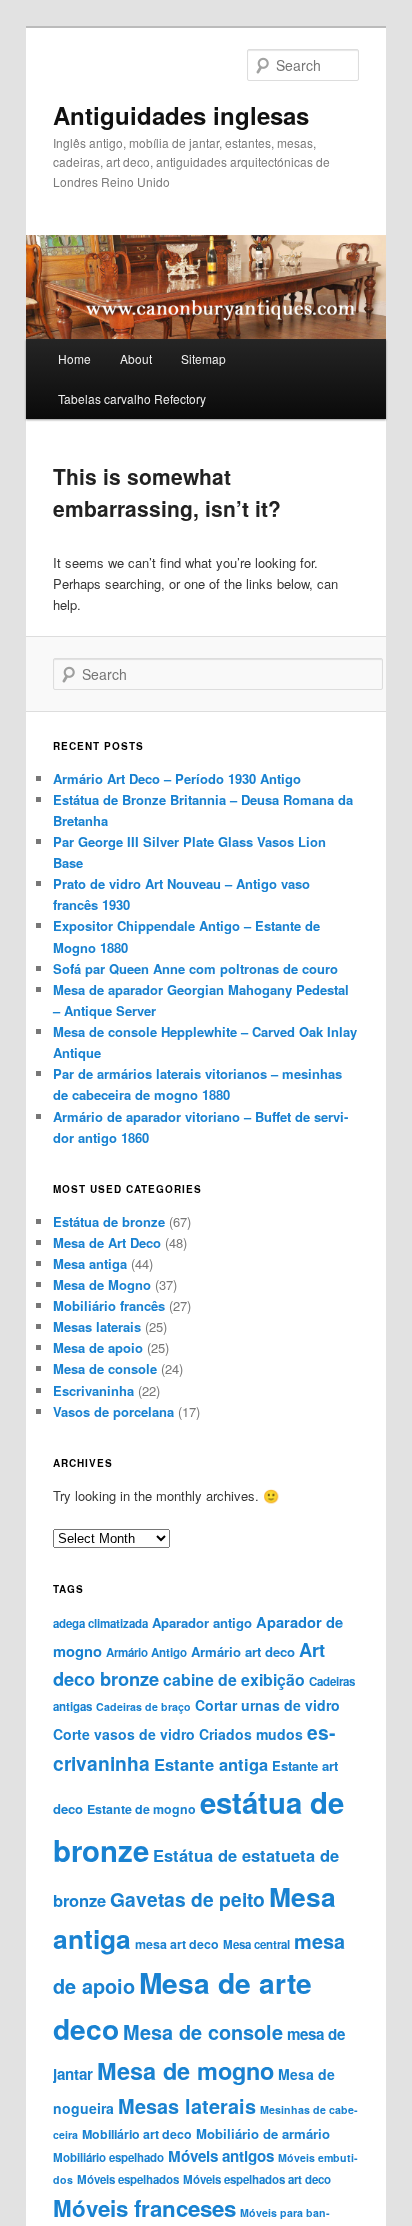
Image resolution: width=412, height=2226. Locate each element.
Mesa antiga (90, 1263)
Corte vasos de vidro (124, 1734)
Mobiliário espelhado (108, 2157)
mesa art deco (177, 1944)
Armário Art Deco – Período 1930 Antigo (177, 778)
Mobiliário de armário (263, 2133)
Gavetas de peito (187, 1899)
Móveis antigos (221, 2156)
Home (74, 358)
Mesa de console (105, 1368)
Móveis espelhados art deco (257, 2179)
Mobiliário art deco (137, 2134)
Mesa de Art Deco (107, 1242)
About (136, 358)
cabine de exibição (234, 1679)
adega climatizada (100, 1623)
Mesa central (256, 1944)
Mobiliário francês (109, 1305)
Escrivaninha (93, 1390)
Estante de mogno (141, 1809)
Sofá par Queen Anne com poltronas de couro (195, 968)
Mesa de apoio (98, 1347)
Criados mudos (251, 1734)
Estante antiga (211, 1764)
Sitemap (203, 358)
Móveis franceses (144, 2208)
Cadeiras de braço (143, 1706)
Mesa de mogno (185, 2070)
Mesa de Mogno (102, 1284)
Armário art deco (243, 1651)
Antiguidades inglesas (181, 115)
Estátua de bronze (109, 1221)
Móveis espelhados (128, 2179)
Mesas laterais (97, 1326)
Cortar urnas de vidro (267, 1705)
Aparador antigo (202, 1622)
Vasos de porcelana (113, 1411)
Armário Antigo (146, 1652)
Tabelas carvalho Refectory (132, 398)
